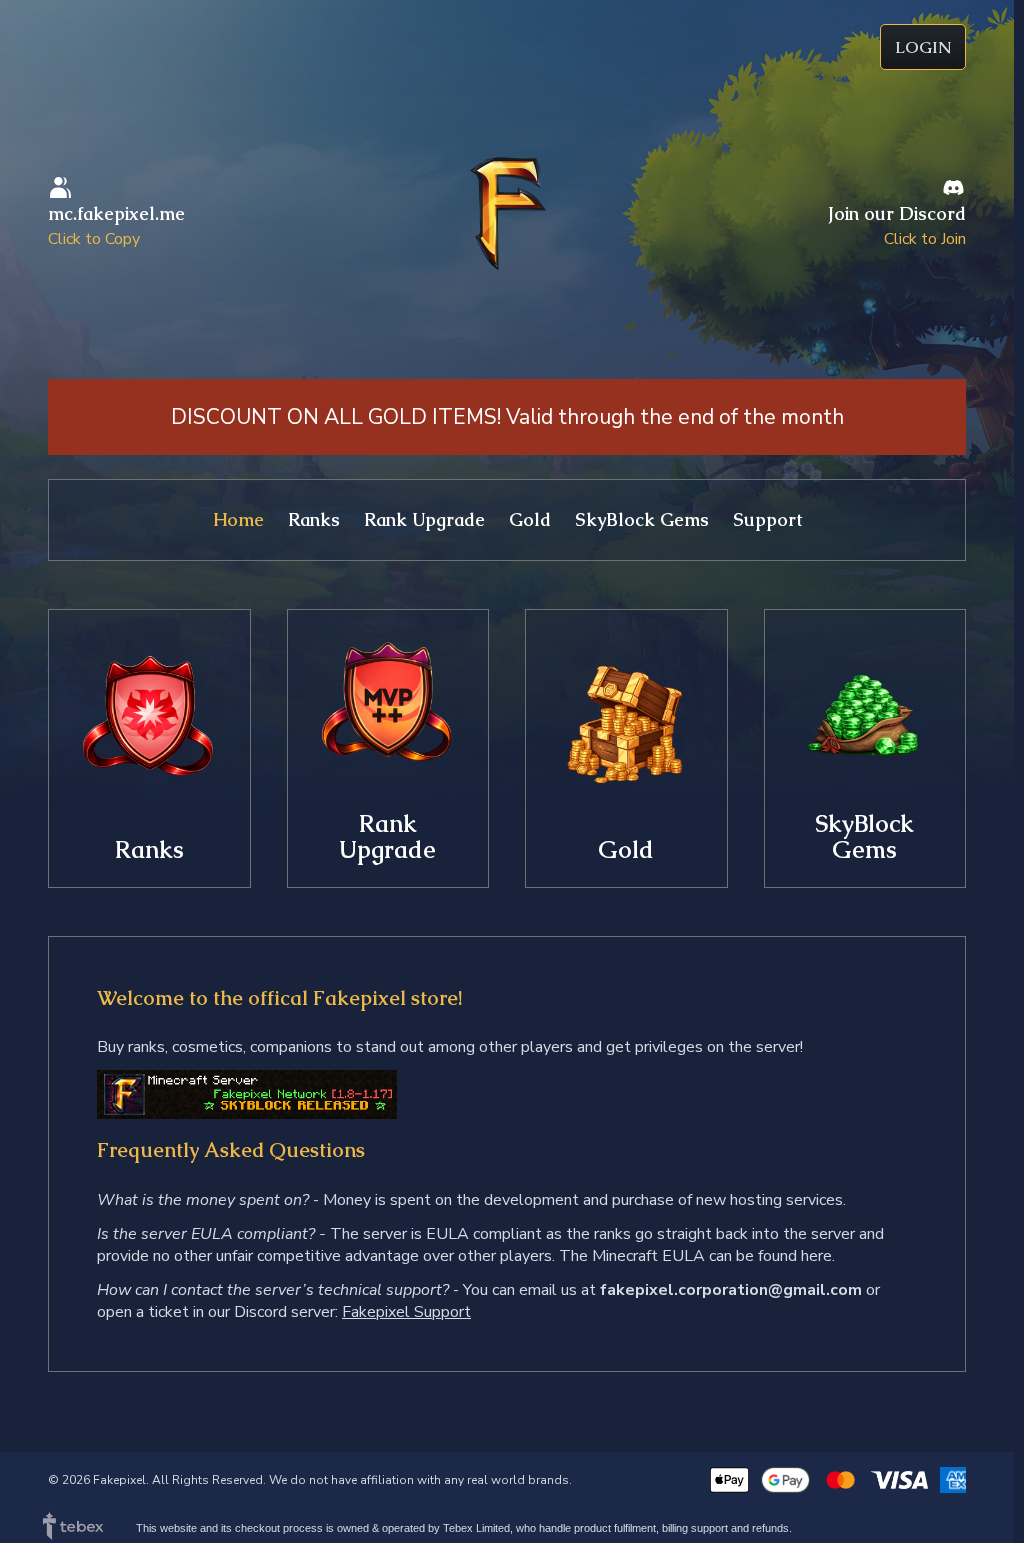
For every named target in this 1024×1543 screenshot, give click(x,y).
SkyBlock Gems (642, 519)
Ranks (314, 519)
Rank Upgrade (424, 519)
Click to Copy (94, 239)
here (816, 1256)
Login (923, 47)
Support (767, 519)
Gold (530, 519)
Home (238, 519)
